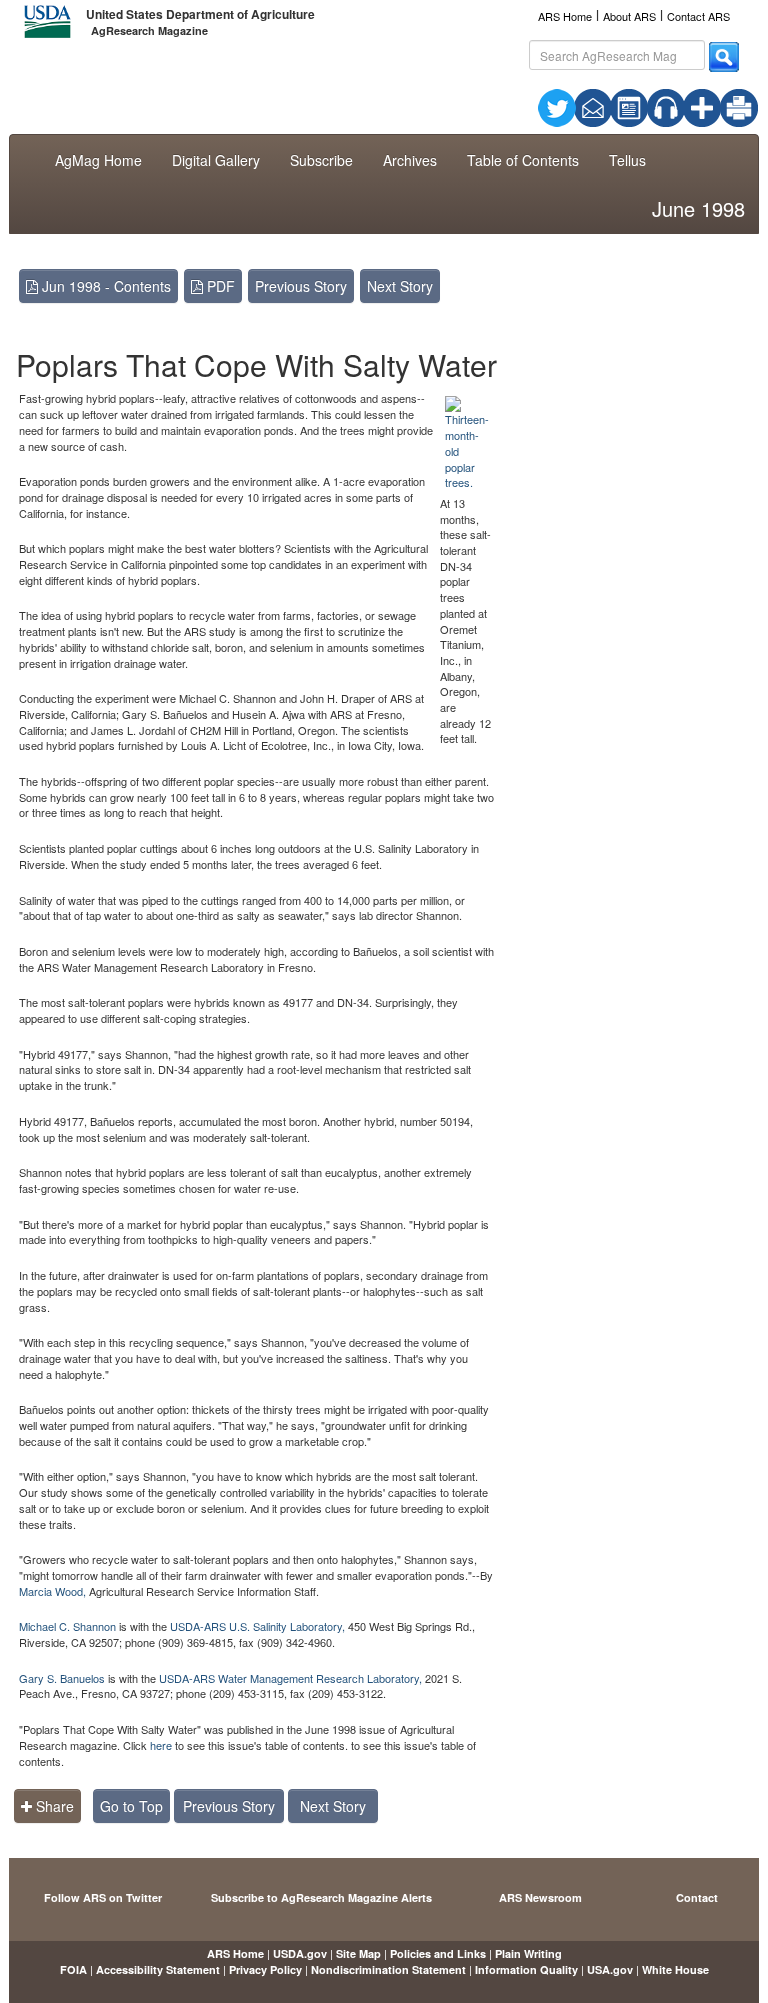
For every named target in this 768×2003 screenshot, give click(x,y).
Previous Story (301, 286)
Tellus (627, 160)
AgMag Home (98, 160)
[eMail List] (593, 106)
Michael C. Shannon (69, 1626)
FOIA (73, 1969)
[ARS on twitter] (557, 106)
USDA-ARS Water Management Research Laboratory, (290, 1678)
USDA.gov (300, 1953)
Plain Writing (528, 1953)
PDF (219, 286)
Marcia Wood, (52, 1591)
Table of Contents (523, 160)
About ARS (629, 16)
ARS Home (565, 16)
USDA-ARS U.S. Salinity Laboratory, (259, 1626)
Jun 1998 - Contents (104, 286)
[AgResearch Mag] (629, 106)
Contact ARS (698, 16)
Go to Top (131, 1806)
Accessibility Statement (158, 1969)
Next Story (400, 286)
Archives (410, 160)
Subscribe (321, 160)
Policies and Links (438, 1953)
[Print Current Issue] (726, 108)
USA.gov (610, 1969)
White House (675, 1969)
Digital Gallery (216, 160)
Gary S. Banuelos (62, 1678)
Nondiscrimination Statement (388, 1969)
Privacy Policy (265, 1969)
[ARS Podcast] (666, 106)
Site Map (358, 1953)
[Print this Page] (739, 106)
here (161, 1745)
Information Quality (526, 1969)
